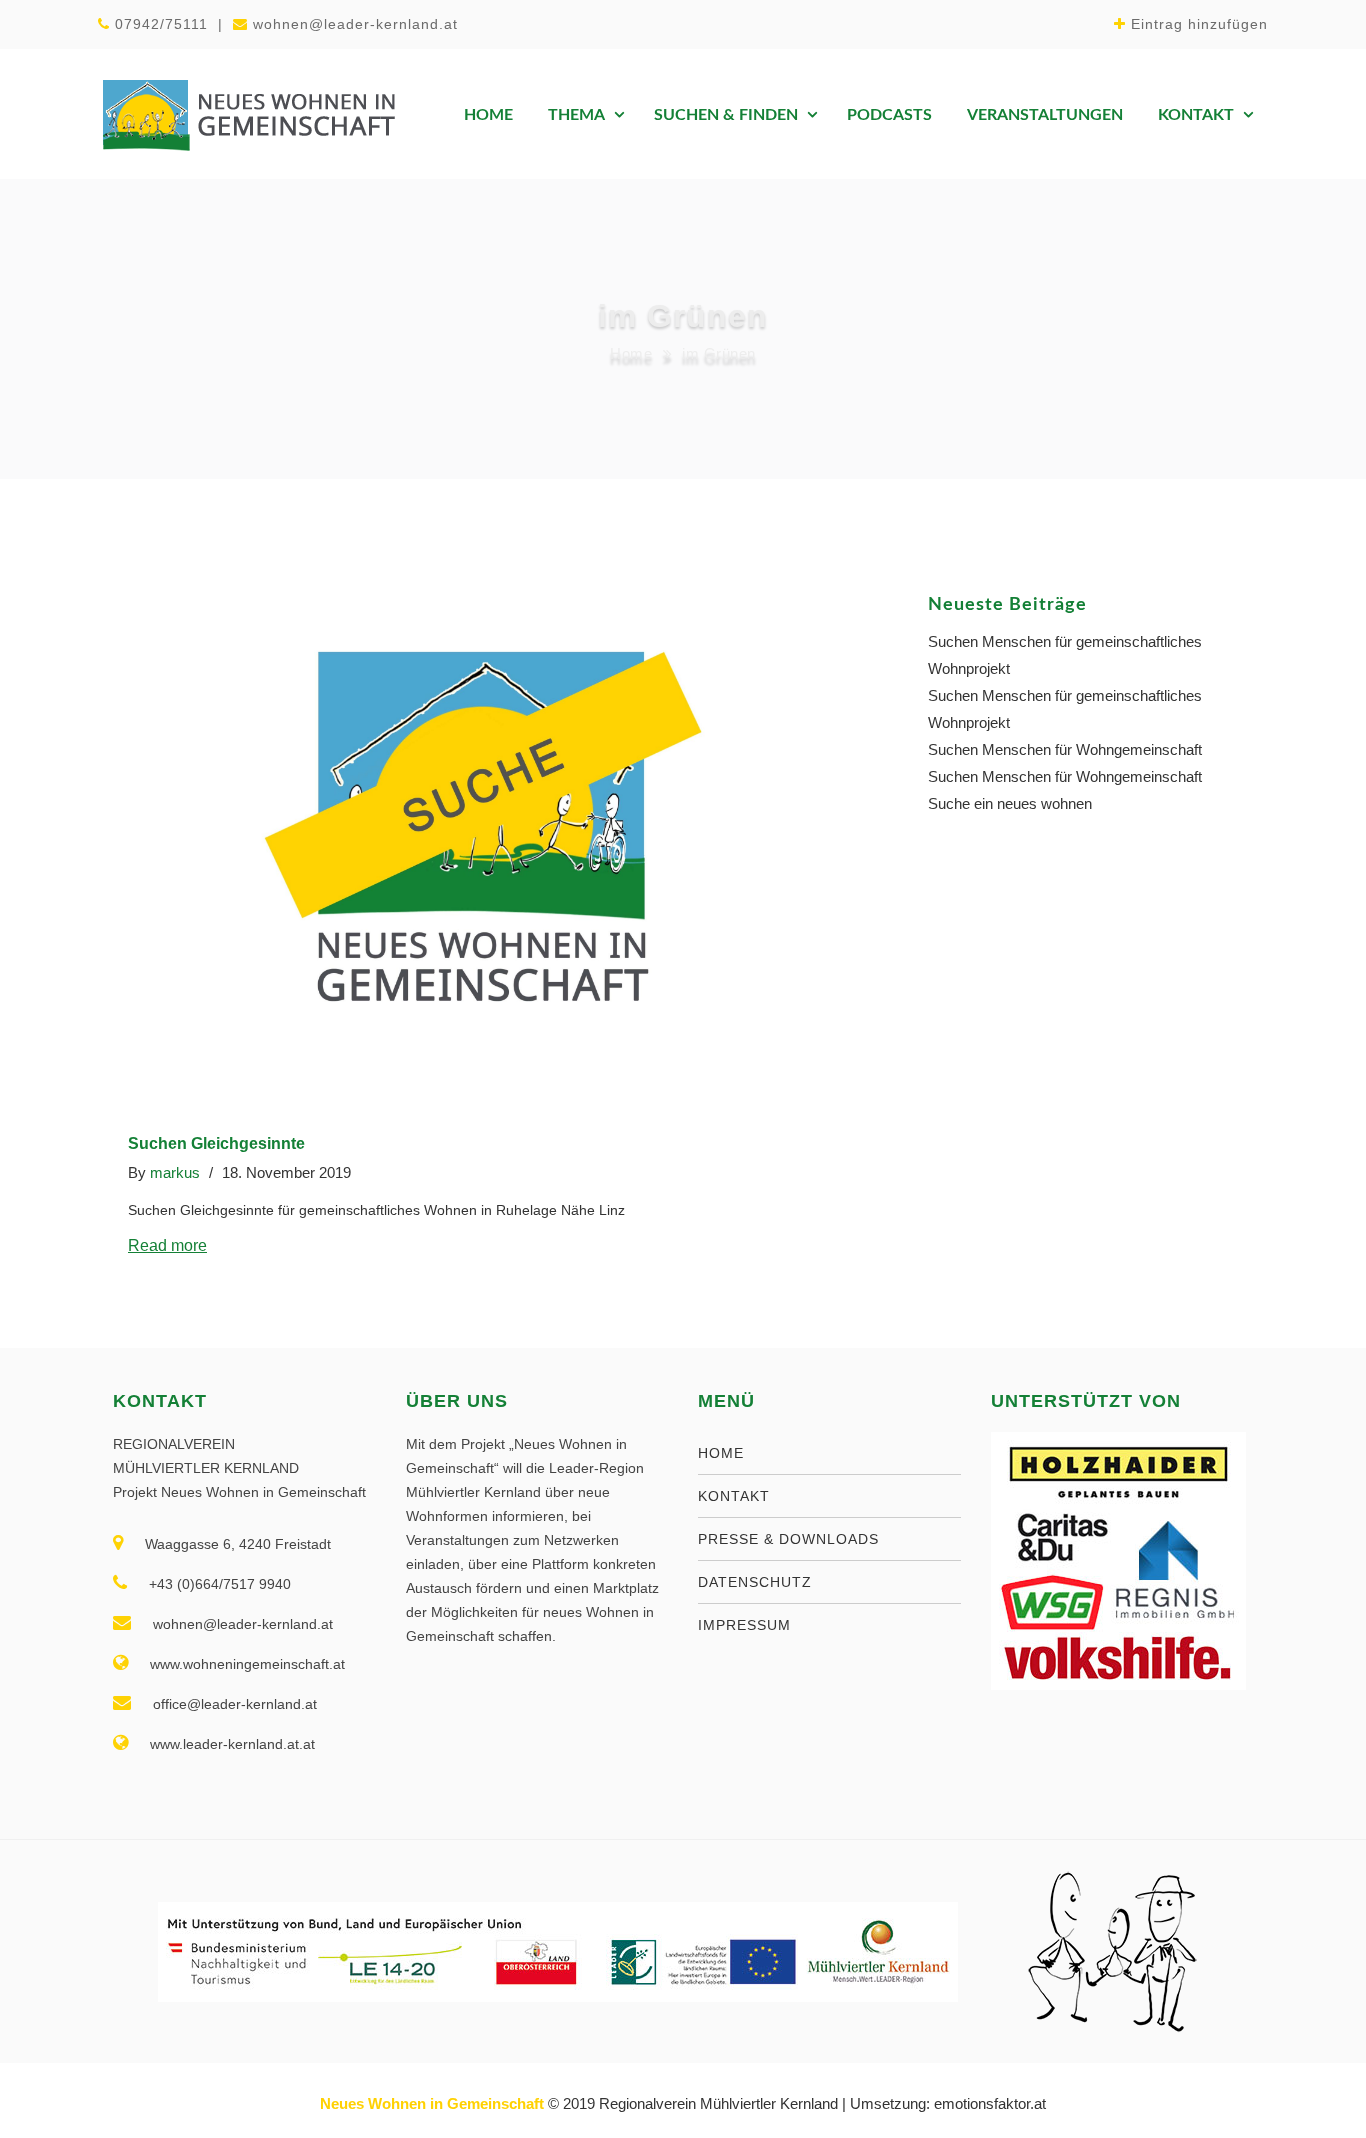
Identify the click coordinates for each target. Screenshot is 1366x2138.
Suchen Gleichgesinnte (216, 1143)
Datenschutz (755, 1582)
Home (488, 115)
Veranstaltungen (1045, 115)
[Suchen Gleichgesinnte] (483, 831)
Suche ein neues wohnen (1010, 803)
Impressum (744, 1625)
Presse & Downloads (788, 1539)
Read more (167, 1245)
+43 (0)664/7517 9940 (220, 1584)
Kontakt (1196, 115)
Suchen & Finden (726, 115)
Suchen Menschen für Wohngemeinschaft (1065, 749)
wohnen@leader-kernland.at (355, 24)
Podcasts (889, 115)
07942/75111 (161, 24)
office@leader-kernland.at (235, 1704)
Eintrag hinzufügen (1199, 24)
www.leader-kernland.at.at (232, 1744)
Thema (576, 115)
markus (175, 1172)
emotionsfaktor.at (990, 2103)
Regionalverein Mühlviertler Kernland (718, 2103)
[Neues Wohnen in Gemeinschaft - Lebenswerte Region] (248, 114)
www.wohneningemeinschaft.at (247, 1664)
